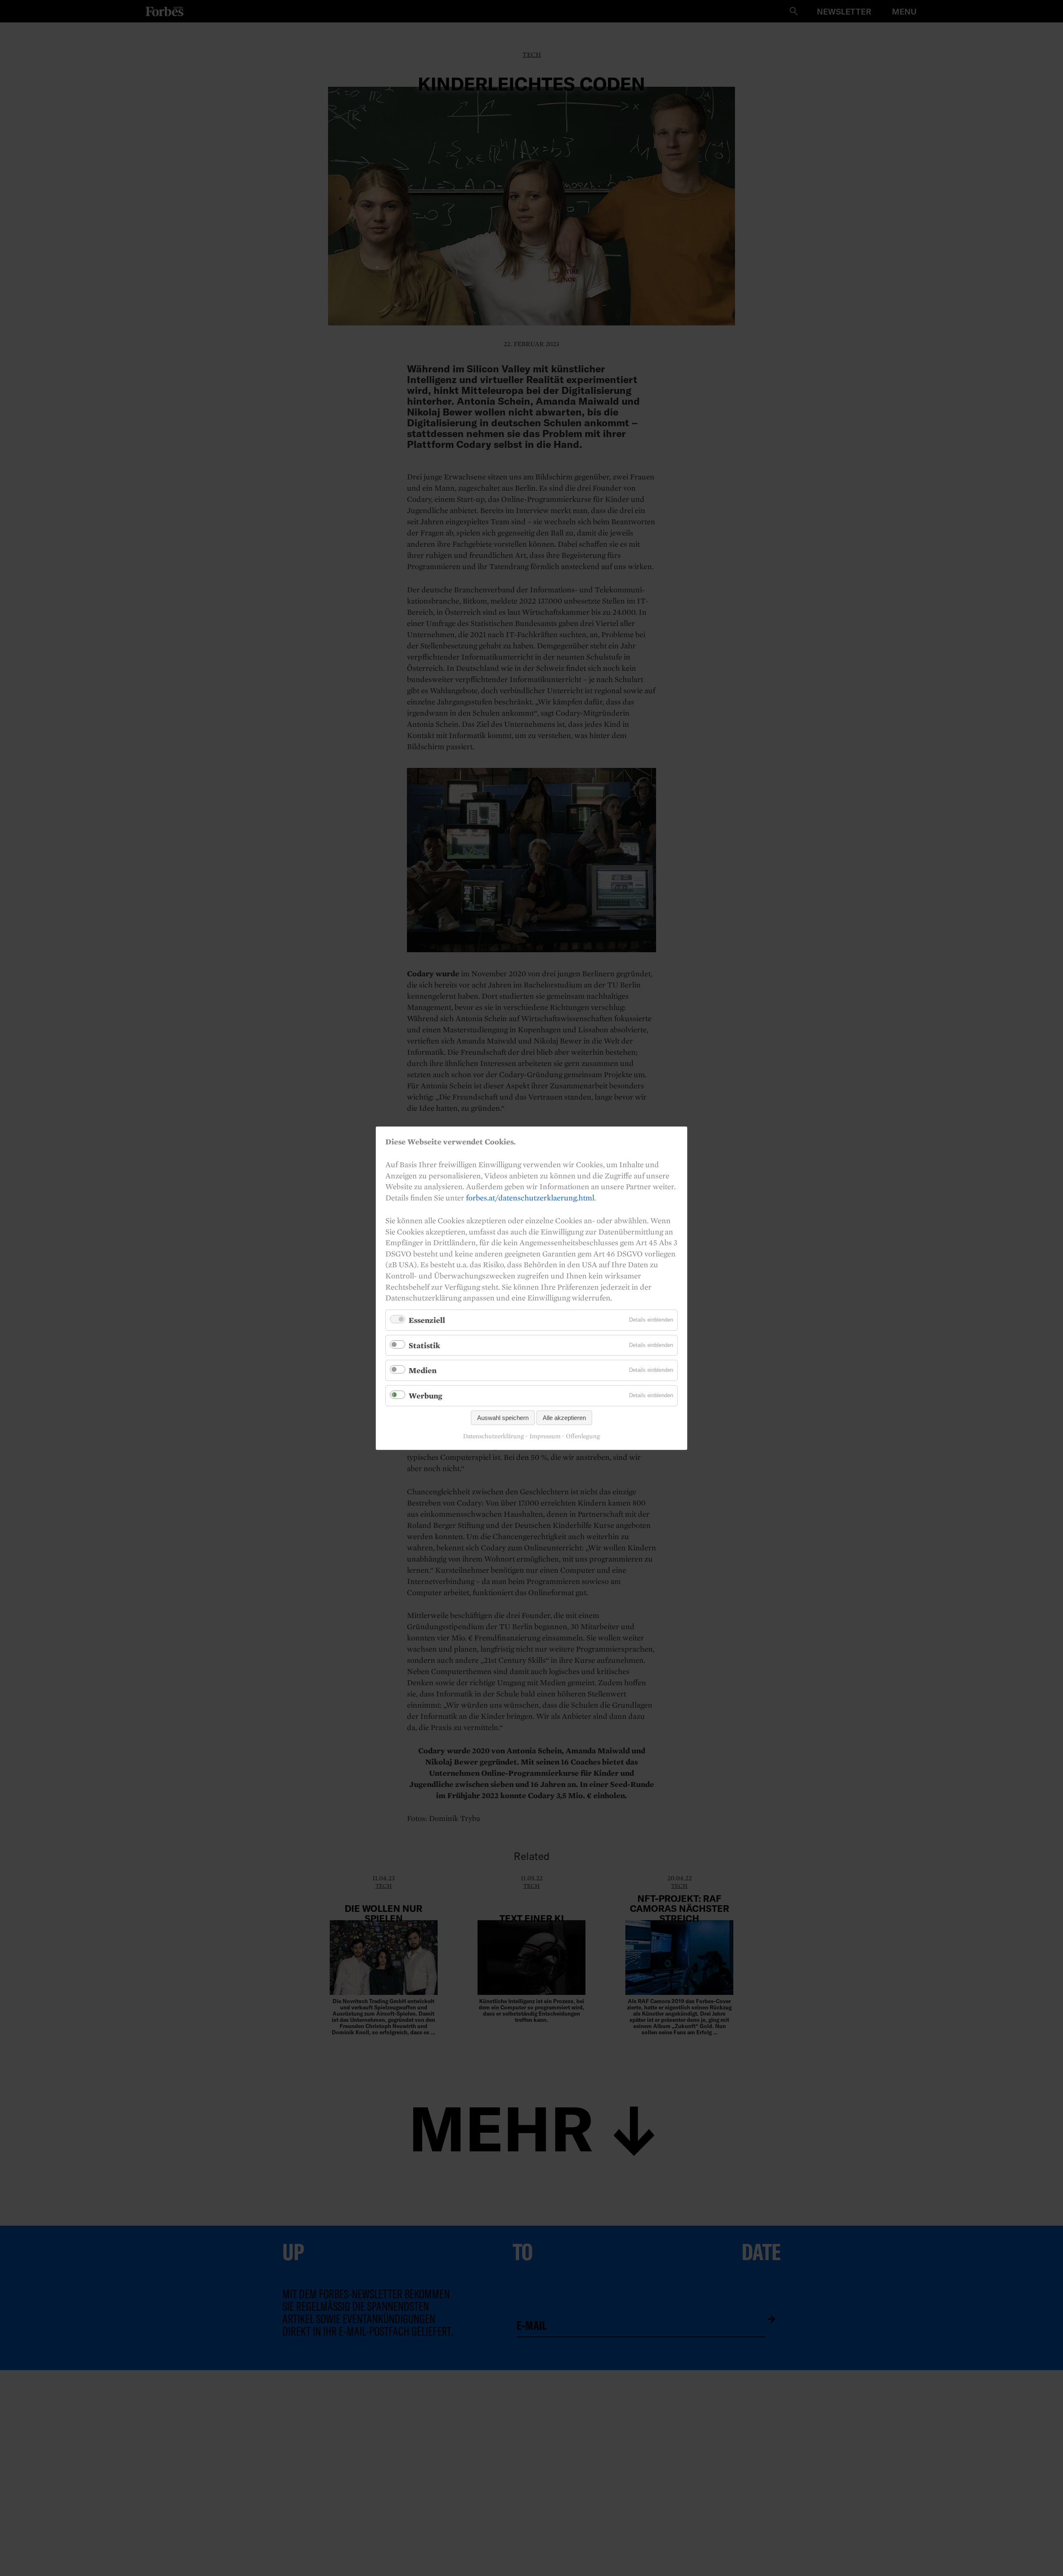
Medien (423, 1370)
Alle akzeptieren (564, 1417)
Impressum (545, 1436)
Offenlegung (583, 1436)
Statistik (424, 1345)
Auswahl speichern (503, 1417)
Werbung (425, 1396)
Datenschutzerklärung (494, 1436)
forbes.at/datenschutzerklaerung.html (530, 1197)
